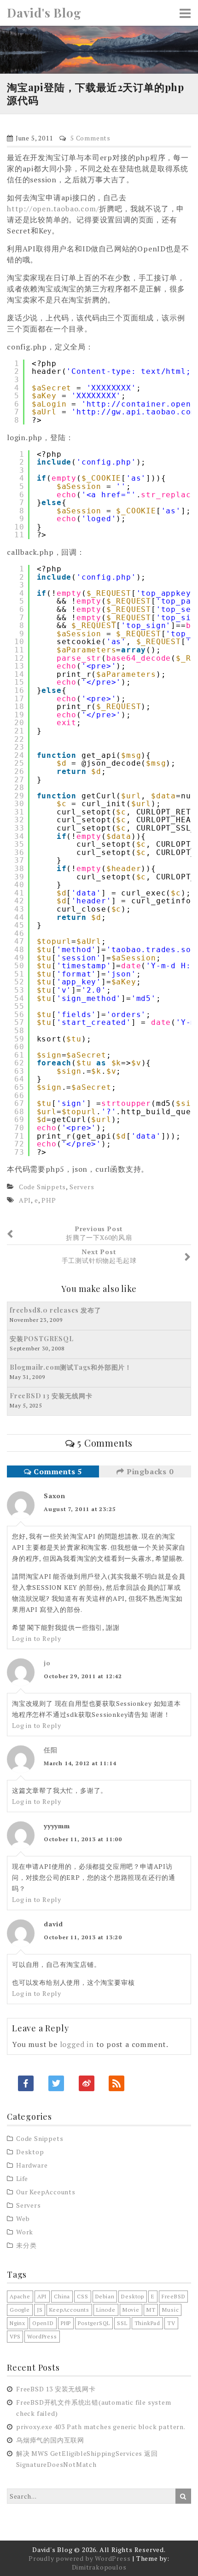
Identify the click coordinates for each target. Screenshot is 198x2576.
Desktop (30, 2152)
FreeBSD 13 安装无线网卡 (56, 2389)
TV (171, 2323)
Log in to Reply (37, 1638)
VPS (15, 2336)
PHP (49, 1200)
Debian (105, 2296)
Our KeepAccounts (46, 2192)
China (62, 2296)
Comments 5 (57, 1471)
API (25, 1200)
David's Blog (44, 13)
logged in (77, 2044)
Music (170, 2310)
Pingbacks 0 (149, 1471)
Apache (20, 2296)
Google (20, 2310)
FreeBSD (174, 2296)
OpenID (43, 2323)
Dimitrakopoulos (99, 2567)
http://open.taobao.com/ (53, 209)
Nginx (17, 2323)
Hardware (32, 2165)
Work (25, 2232)
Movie (131, 2310)
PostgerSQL (94, 2323)
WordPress (42, 2336)
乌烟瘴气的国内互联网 (50, 2440)
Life (22, 2178)
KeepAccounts (69, 2310)
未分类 (26, 2245)
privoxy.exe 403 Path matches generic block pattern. (101, 2427)
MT (151, 2310)
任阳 (51, 1750)
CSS (82, 2296)
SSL (122, 2323)
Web (23, 2218)
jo (47, 1663)
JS (40, 2310)
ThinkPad (147, 2323)
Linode (106, 2310)
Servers (82, 1187)
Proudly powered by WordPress (79, 2558)
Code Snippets (42, 1187)
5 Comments (90, 138)
